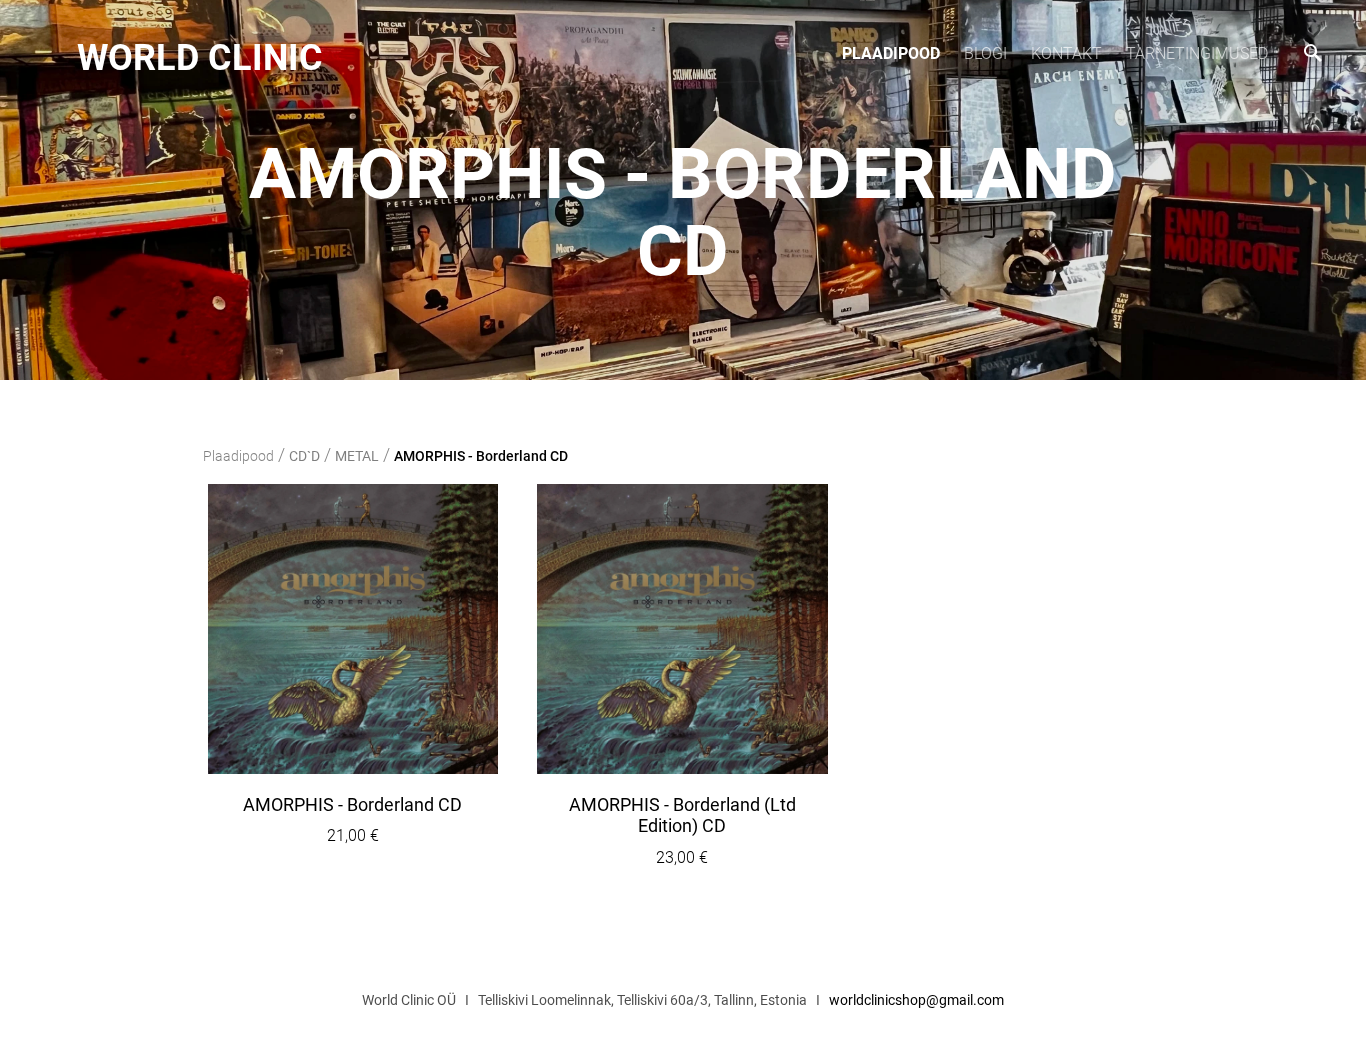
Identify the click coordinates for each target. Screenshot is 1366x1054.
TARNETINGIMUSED (1197, 53)
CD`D (304, 456)
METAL (357, 456)
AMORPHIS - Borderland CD (481, 456)
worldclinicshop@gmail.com (916, 1000)
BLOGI (985, 53)
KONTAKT (1066, 53)
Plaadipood (891, 53)
